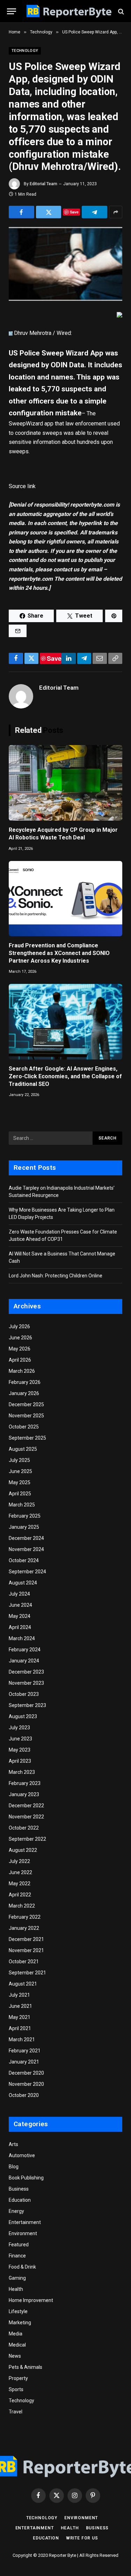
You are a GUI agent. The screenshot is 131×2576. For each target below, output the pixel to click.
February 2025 (25, 1516)
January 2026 (24, 1393)
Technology (25, 51)
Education (20, 2200)
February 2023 (25, 1783)
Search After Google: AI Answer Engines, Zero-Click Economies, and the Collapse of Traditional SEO (65, 1076)
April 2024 (20, 1627)
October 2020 (24, 2095)
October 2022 (24, 1828)
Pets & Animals (26, 2367)
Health (16, 2289)
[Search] (120, 11)
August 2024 (23, 1583)
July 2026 (19, 1326)
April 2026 (20, 1360)
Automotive (22, 2155)
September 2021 (27, 1973)
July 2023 (19, 1728)
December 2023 (26, 1672)
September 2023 (27, 1705)
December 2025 (26, 1404)
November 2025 (26, 1416)
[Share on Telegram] (94, 212)
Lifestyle (18, 2311)
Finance (17, 2256)
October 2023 (24, 1694)
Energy (16, 2211)
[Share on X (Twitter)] (49, 212)
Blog (14, 2167)
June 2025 (20, 1471)
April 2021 (20, 2028)
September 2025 (27, 1438)
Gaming (17, 2278)
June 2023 (20, 1739)
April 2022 (20, 1895)
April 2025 (20, 1494)
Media (16, 2334)
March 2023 (22, 1772)
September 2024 (27, 1572)
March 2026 (22, 1371)
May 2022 (20, 1884)
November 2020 (26, 2084)
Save (74, 212)
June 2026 (20, 1338)
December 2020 (26, 2073)
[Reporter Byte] (69, 11)
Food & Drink (22, 2267)
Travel (16, 2412)
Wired (64, 333)
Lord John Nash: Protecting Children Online (56, 1276)
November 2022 (26, 1817)
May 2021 (20, 2017)
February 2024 (25, 1650)
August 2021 (23, 1984)
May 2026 (20, 1349)
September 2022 (27, 1839)
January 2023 (24, 1794)
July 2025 (19, 1460)
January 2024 (24, 1661)
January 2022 (24, 1928)
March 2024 (22, 1638)
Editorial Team (43, 184)
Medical (17, 2345)
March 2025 (22, 1505)
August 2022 (23, 1850)
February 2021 (25, 2051)
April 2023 (20, 1761)
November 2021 (26, 1950)
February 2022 (25, 1917)
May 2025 (20, 1482)
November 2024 (26, 1549)
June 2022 (20, 1872)
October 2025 (24, 1427)
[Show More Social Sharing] (116, 212)
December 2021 (26, 1939)
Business (19, 2189)
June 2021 (20, 2006)
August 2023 (23, 1716)
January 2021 (24, 2062)
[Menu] (12, 11)
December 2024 (26, 1538)
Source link (22, 486)
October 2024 (24, 1560)
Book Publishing (26, 2178)
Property (18, 2378)
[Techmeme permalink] (11, 333)
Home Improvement (31, 2300)
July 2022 (19, 1861)
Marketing (20, 2323)
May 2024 (20, 1616)
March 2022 (22, 1906)
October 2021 (24, 1962)
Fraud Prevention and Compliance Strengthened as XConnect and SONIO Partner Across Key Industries (59, 953)
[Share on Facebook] (21, 212)
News (15, 2356)
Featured (19, 2245)
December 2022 (26, 1806)
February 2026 (25, 1382)
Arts (13, 2144)
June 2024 (20, 1605)
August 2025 (23, 1449)
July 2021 (19, 1995)
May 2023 (20, 1750)
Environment (23, 2233)
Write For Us (82, 2538)
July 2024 (19, 1594)
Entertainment (25, 2222)
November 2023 (26, 1683)
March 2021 (22, 2039)
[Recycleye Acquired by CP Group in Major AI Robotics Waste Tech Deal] (65, 783)
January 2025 (24, 1527)
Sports (16, 2389)
